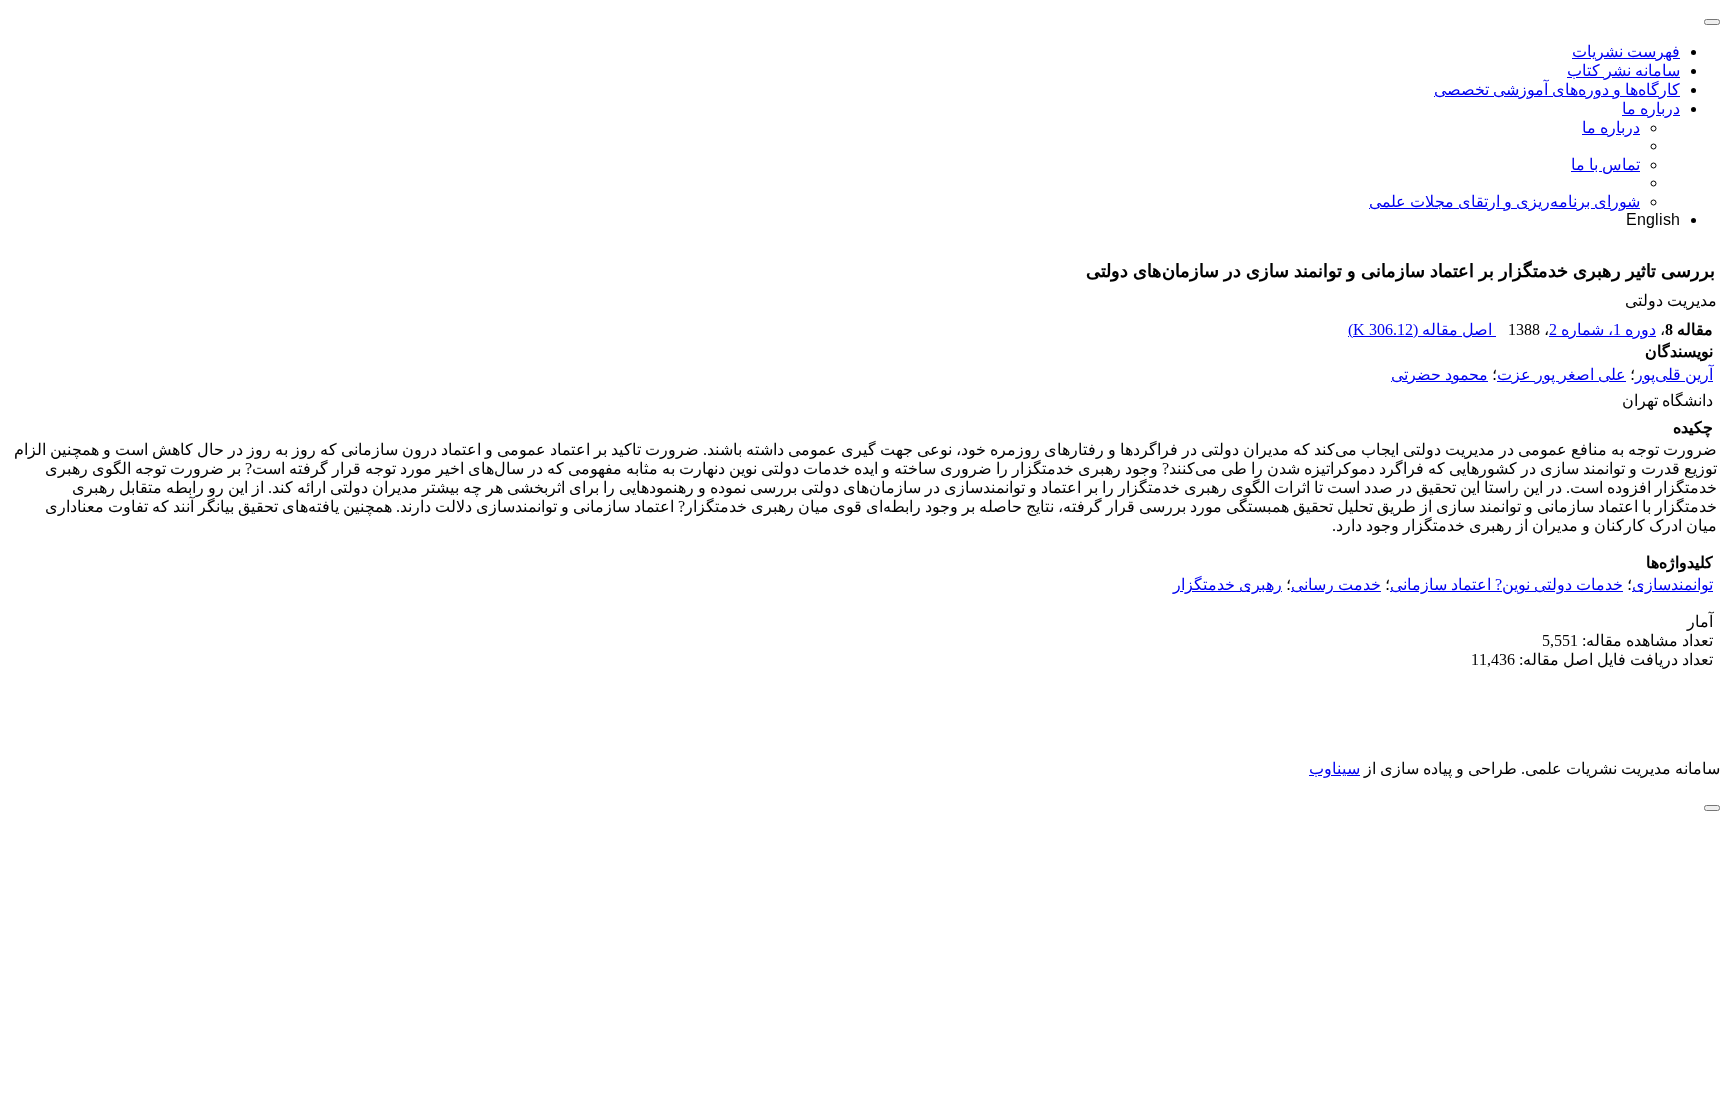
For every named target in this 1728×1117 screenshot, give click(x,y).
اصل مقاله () (1422, 329)
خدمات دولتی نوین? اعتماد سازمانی (1506, 584)
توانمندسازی (1672, 584)
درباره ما (1651, 108)
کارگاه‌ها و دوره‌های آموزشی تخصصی (1557, 89)
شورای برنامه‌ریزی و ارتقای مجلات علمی (1504, 201)
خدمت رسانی (1336, 584)
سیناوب (1334, 768)
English (1653, 219)
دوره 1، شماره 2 (1602, 329)
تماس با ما (1605, 164)
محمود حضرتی (1439, 374)
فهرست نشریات (1626, 51)
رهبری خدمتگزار (1227, 584)
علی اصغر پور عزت (1561, 374)
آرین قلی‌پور (1674, 374)
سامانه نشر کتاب (1623, 70)
